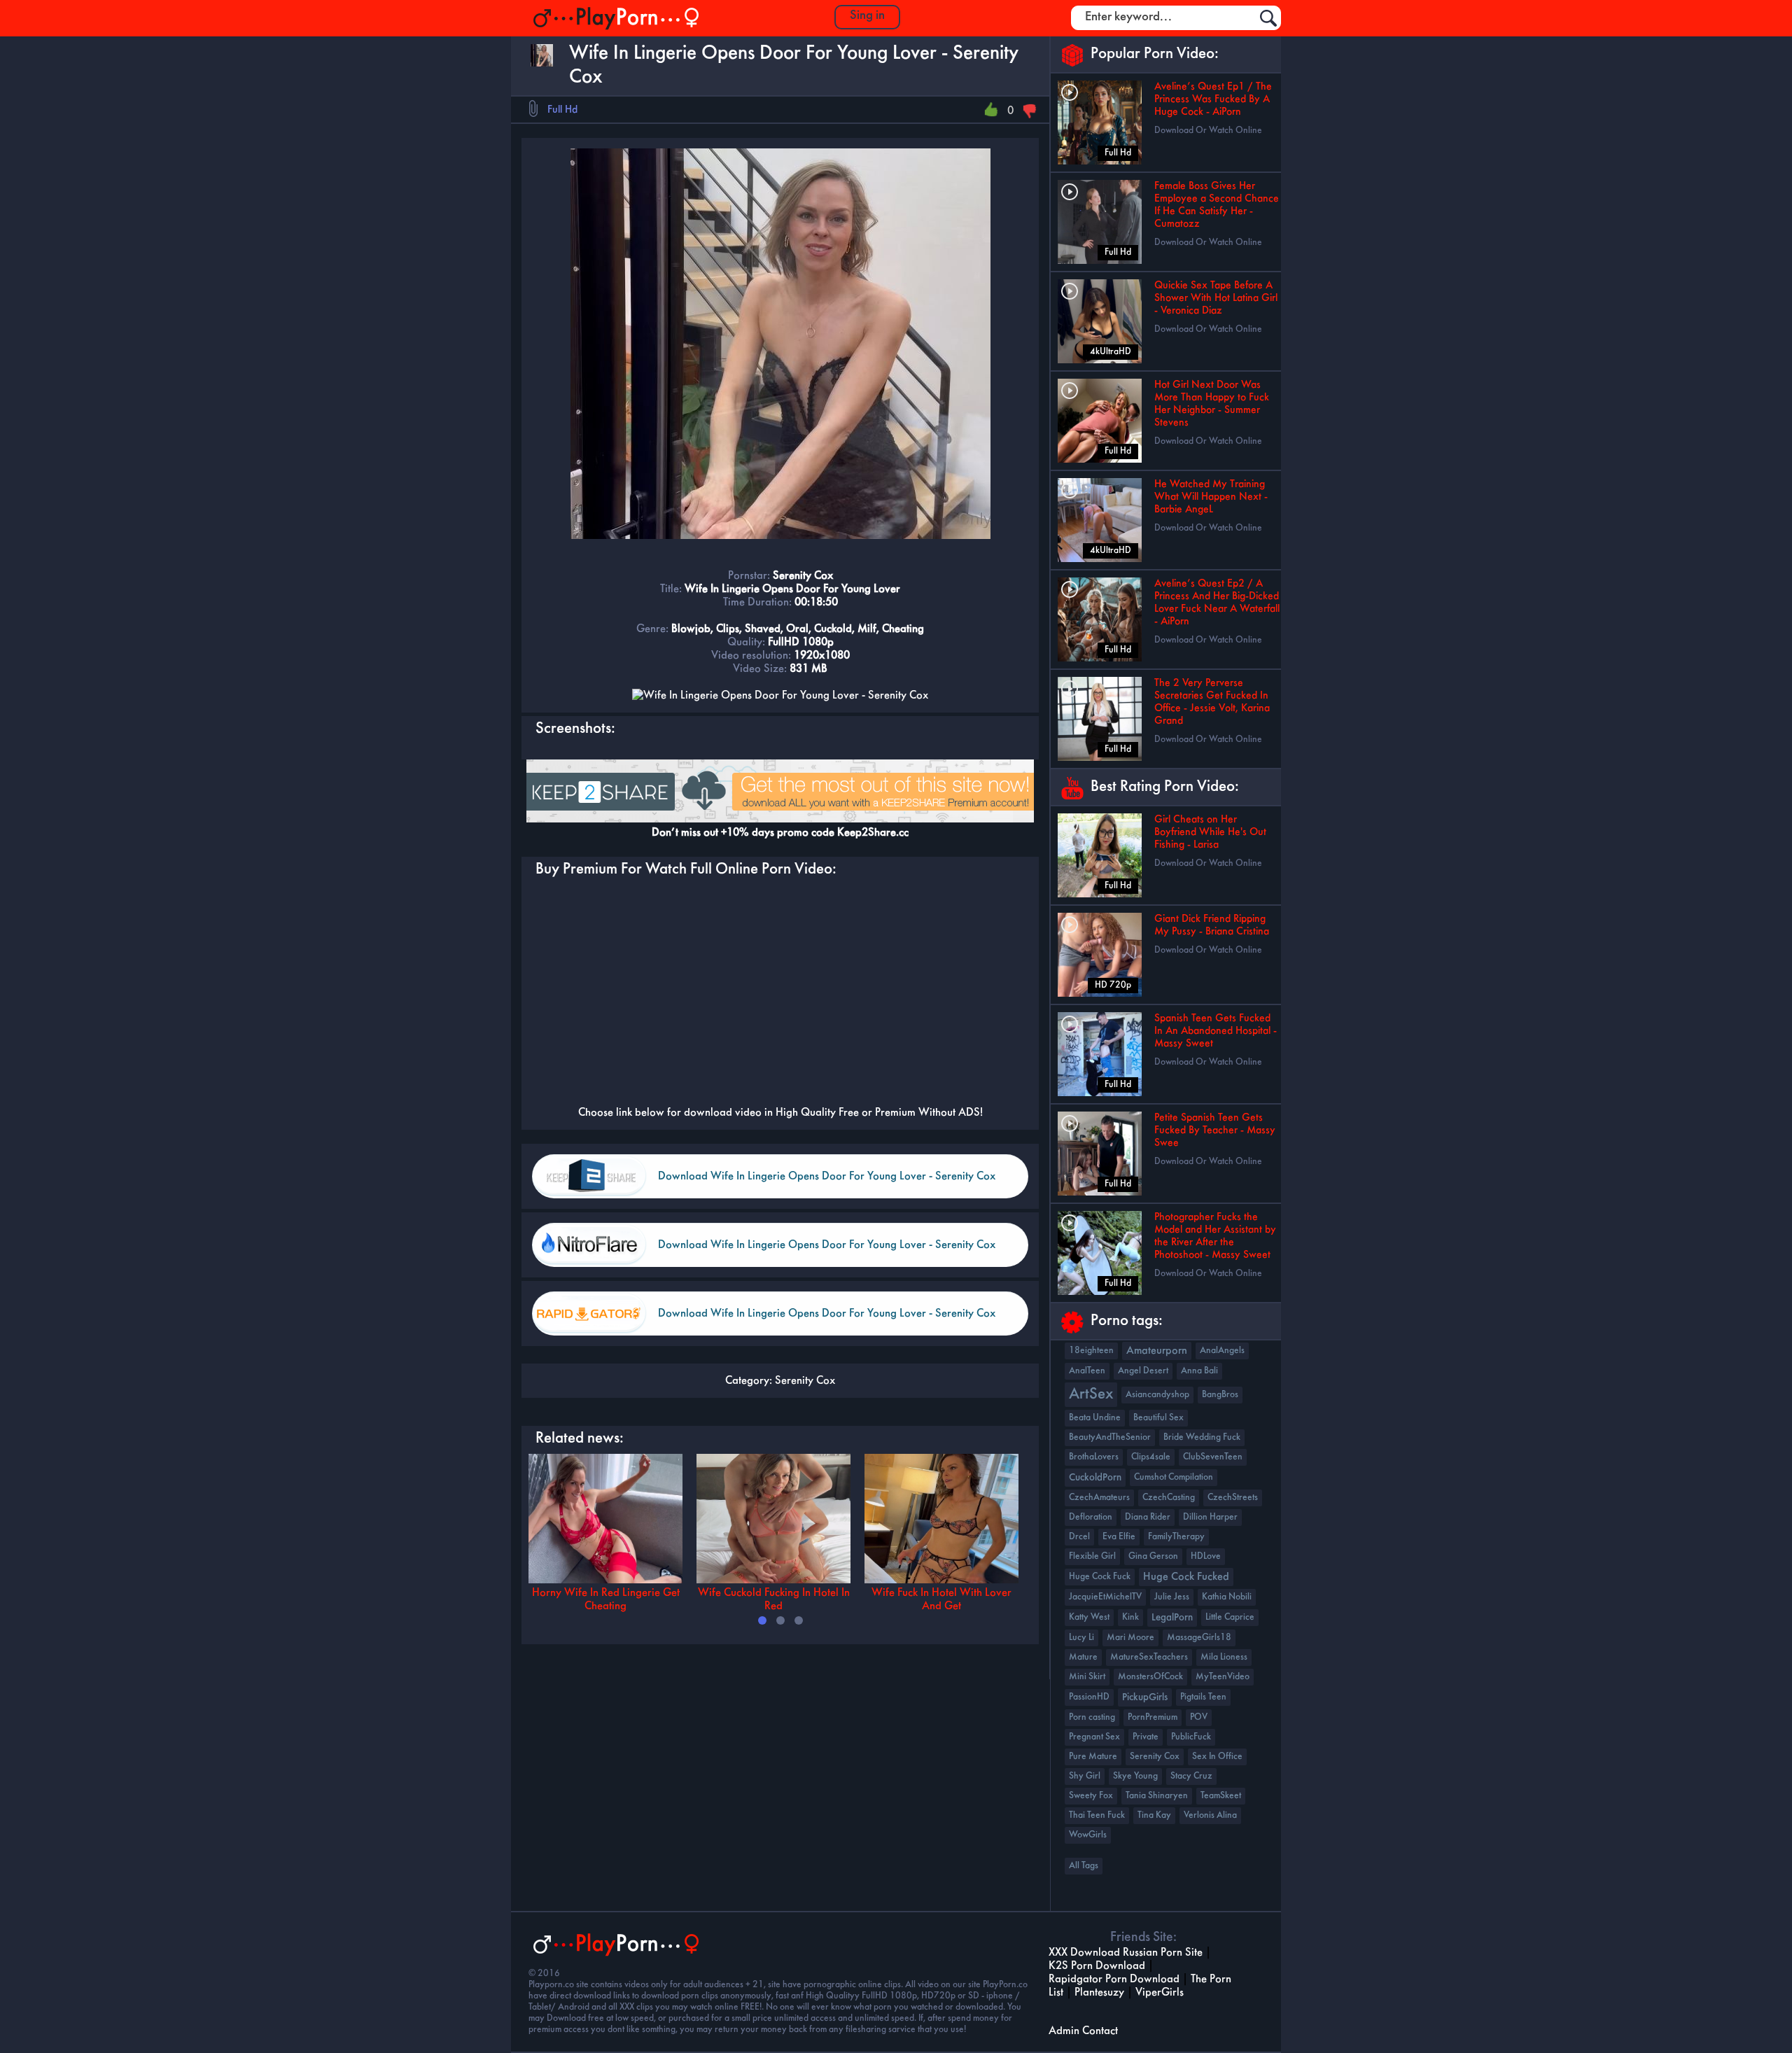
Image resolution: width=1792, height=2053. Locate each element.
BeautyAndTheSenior (1110, 1437)
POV (1199, 1717)
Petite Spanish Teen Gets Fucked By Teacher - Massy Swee (1215, 1130)
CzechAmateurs (1099, 1498)
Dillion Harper (1210, 1517)
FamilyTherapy (1176, 1537)
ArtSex (1091, 1395)
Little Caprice (1230, 1617)
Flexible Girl (1092, 1556)
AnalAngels (1222, 1351)
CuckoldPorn (1095, 1478)
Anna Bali (1199, 1371)
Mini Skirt (1087, 1677)
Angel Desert (1143, 1371)
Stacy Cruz (1191, 1776)
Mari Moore (1130, 1638)
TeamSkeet (1221, 1796)
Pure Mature (1093, 1757)
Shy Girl (1085, 1776)
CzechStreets (1233, 1498)
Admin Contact (1083, 2031)
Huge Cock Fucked (1186, 1577)
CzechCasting (1169, 1498)
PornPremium (1153, 1717)
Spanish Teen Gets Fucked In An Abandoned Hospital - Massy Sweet (1216, 1031)
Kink (1130, 1617)
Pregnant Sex (1094, 1737)
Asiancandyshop (1157, 1395)
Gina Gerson (1153, 1556)
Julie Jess (1172, 1597)
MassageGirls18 (1199, 1638)
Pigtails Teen (1203, 1697)
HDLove (1206, 1556)
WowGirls (1088, 1835)
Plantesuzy (1099, 1992)
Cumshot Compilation (1174, 1477)
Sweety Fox (1091, 1796)
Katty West (1089, 1617)
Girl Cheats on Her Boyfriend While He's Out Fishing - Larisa (1210, 832)
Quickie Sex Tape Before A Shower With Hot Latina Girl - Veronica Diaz (1216, 298)
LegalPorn (1172, 1618)
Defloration (1091, 1517)
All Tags (1084, 1866)
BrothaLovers (1094, 1457)
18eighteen (1091, 1351)
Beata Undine (1095, 1418)
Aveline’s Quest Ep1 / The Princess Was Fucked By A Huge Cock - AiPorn (1213, 99)
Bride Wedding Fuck (1202, 1437)
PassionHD (1089, 1697)
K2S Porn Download (1097, 1966)
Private (1146, 1737)
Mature (1083, 1657)
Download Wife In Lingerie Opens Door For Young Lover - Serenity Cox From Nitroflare (827, 1253)
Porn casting (1092, 1717)
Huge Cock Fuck (1100, 1577)
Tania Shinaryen (1157, 1796)
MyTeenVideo (1223, 1677)
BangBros (1220, 1395)
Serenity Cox (805, 1381)
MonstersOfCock (1150, 1677)
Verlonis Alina (1210, 1815)
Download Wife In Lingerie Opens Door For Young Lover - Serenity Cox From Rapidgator (827, 1322)
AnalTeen (1087, 1371)
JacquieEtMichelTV (1105, 1597)
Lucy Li (1081, 1638)
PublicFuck (1191, 1737)
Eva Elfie (1119, 1537)
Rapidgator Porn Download (1114, 1979)
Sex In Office (1217, 1757)
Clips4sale (1151, 1457)
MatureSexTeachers (1149, 1657)
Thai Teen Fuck (1097, 1815)
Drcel (1079, 1537)
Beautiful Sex (1158, 1418)
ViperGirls (1160, 1992)
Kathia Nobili (1227, 1597)
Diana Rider (1148, 1517)
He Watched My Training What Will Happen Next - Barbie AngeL (1211, 497)
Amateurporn (1157, 1351)
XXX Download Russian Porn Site (1126, 1953)
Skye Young (1135, 1776)
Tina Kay (1154, 1815)
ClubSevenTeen (1213, 1457)
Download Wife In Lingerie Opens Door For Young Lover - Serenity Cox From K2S (827, 1185)
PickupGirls (1145, 1697)
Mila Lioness (1224, 1657)
